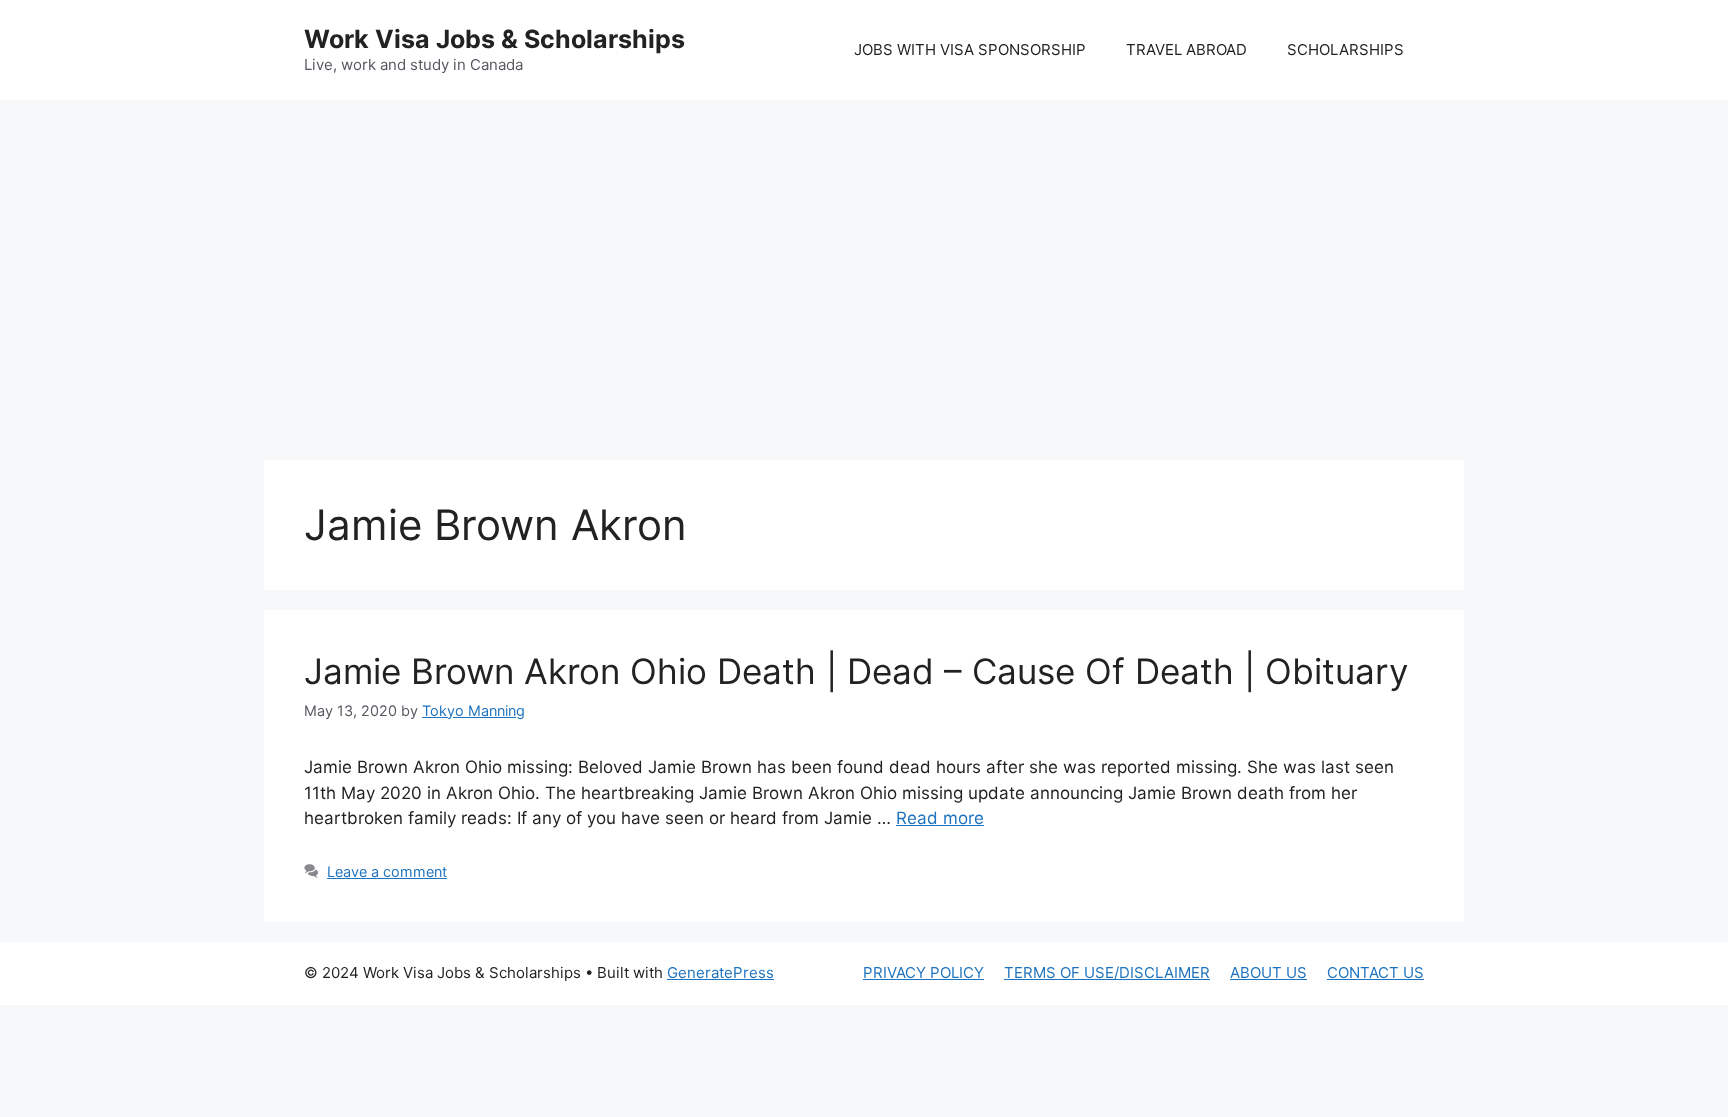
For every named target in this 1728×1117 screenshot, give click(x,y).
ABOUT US (1268, 972)
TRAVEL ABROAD (1186, 49)
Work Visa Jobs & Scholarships (494, 39)
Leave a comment (387, 871)
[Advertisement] (864, 260)
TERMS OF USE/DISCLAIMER (1107, 972)
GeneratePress (720, 972)
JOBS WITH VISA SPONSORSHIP (970, 49)
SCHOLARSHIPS (1345, 49)
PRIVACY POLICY (923, 972)
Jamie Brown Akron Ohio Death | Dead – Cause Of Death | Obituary (856, 671)
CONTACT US (1375, 972)
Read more (940, 818)
